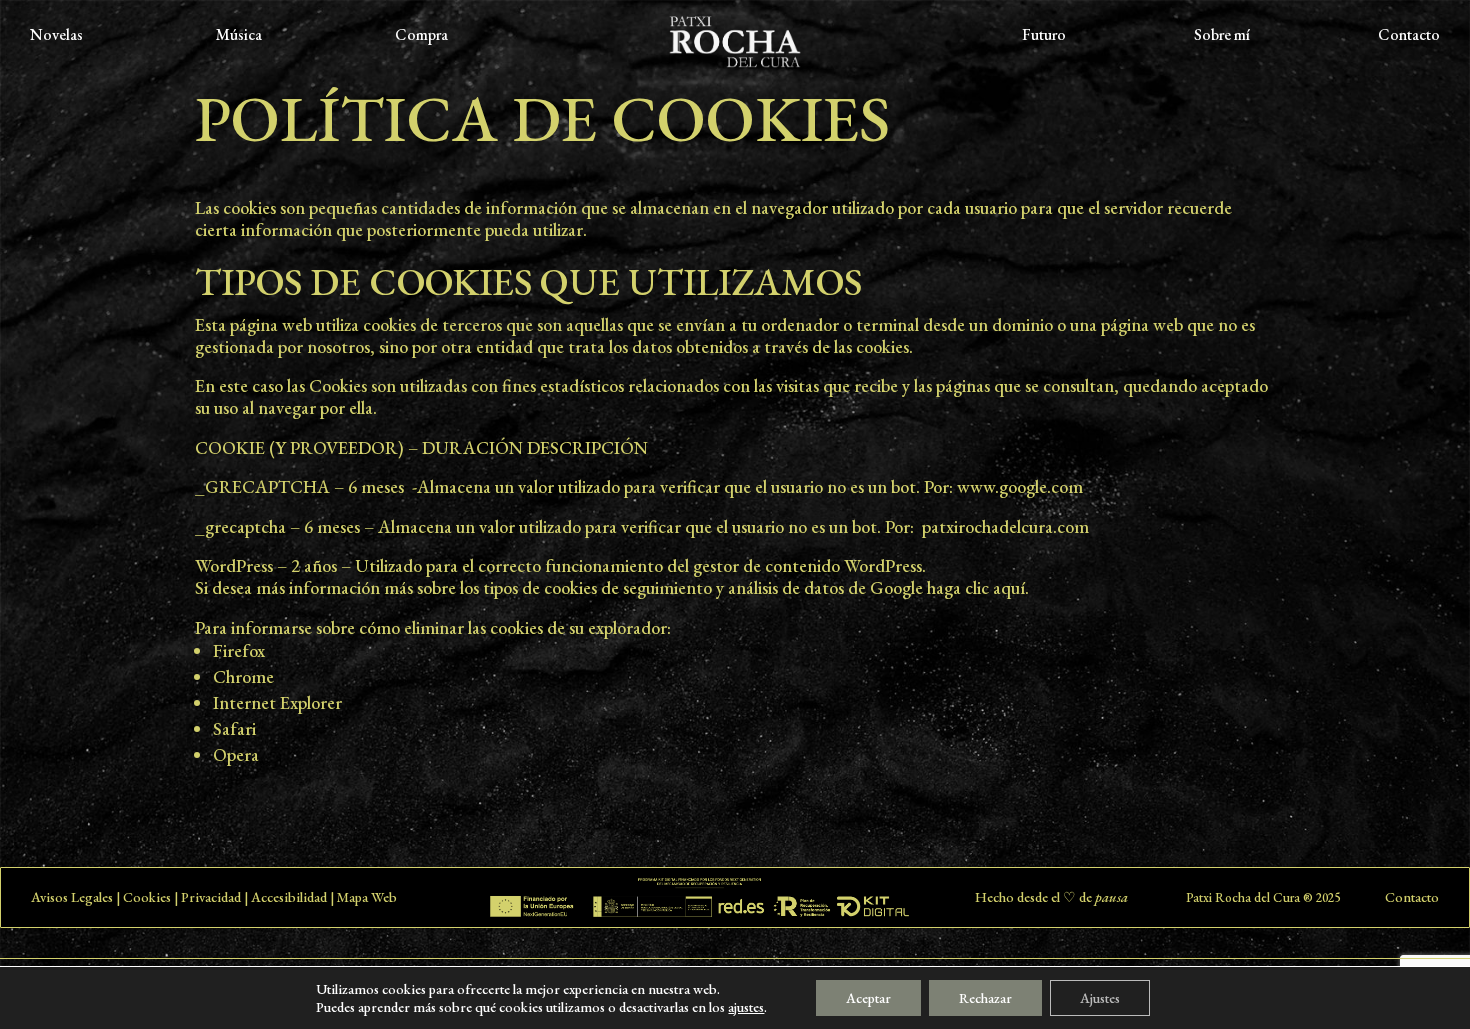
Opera (236, 754)
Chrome (243, 676)
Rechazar (985, 998)
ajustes (746, 1007)
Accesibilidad (289, 897)
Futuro (1044, 36)
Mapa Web (367, 897)
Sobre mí (1222, 36)
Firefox (239, 650)
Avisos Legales (72, 897)
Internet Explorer (277, 702)
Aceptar (868, 998)
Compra (421, 36)
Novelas (56, 36)
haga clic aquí (976, 587)
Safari (234, 728)
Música (239, 36)
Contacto (1409, 36)
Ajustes (1100, 998)
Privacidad (211, 897)
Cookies (147, 897)
